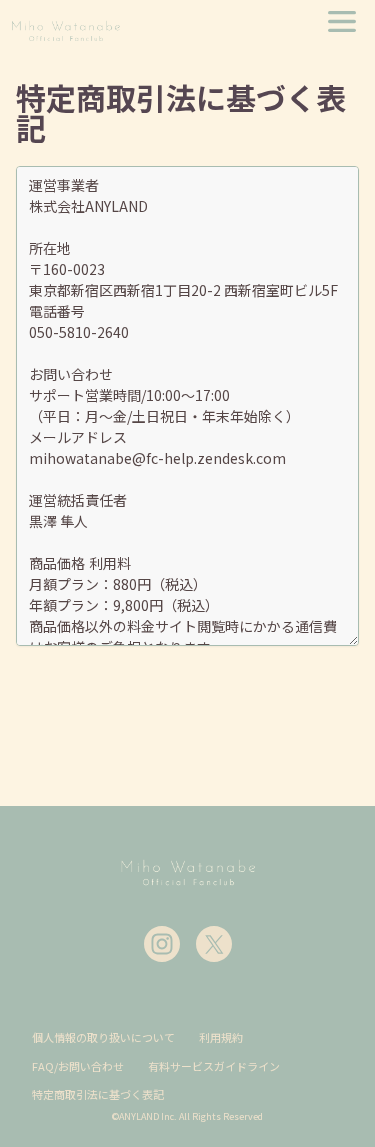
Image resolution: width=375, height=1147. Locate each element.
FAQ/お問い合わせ (78, 1066)
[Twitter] (214, 944)
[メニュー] (342, 21)
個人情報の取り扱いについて (103, 1037)
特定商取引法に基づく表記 (98, 1094)
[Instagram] (162, 944)
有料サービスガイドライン (214, 1066)
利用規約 (221, 1037)
